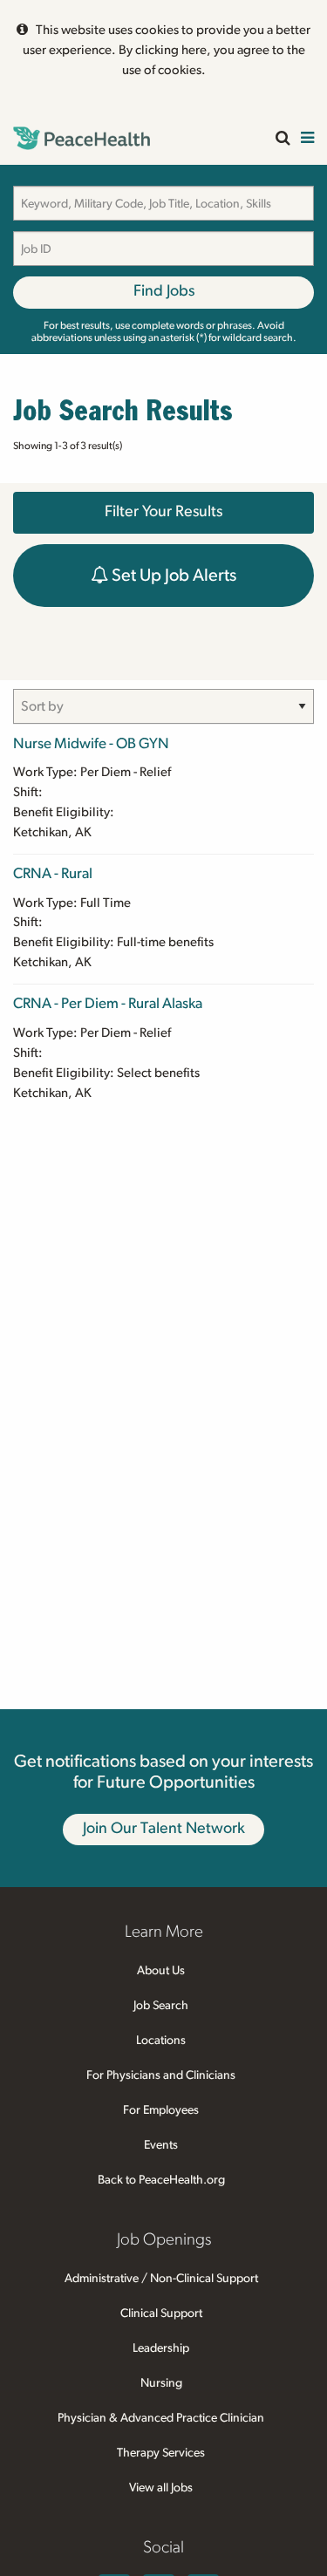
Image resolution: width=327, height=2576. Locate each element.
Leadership (161, 2348)
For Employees (161, 2110)
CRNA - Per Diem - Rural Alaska (108, 1003)
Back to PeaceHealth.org (161, 2180)
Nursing (161, 2383)
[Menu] (307, 139)
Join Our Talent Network (164, 1829)
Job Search (161, 2006)
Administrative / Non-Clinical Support (161, 2279)
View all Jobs (161, 2488)
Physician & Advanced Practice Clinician (161, 2418)
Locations (161, 2041)
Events (161, 2145)
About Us (161, 1971)
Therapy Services (161, 2453)
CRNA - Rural (53, 873)
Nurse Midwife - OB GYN (91, 743)
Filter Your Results (163, 512)
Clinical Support (161, 2314)
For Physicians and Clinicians (161, 2075)
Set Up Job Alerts (172, 576)
